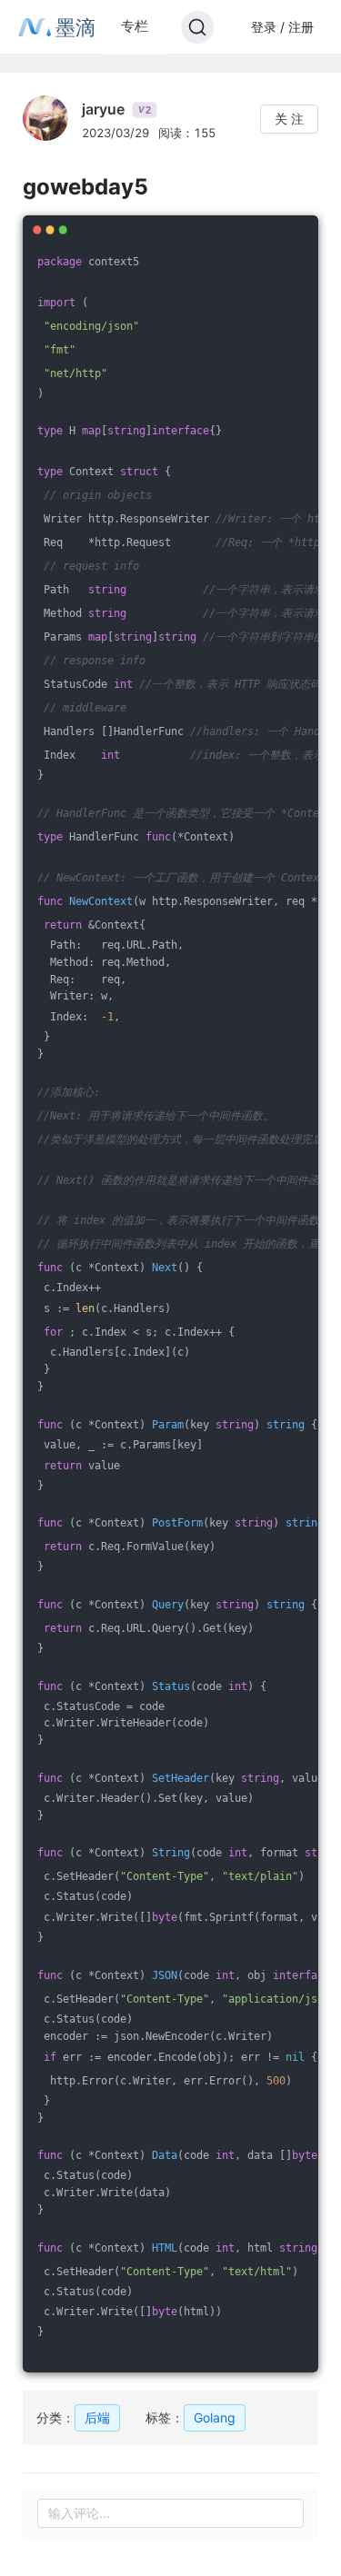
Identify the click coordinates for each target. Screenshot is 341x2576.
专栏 (135, 26)
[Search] (197, 27)
